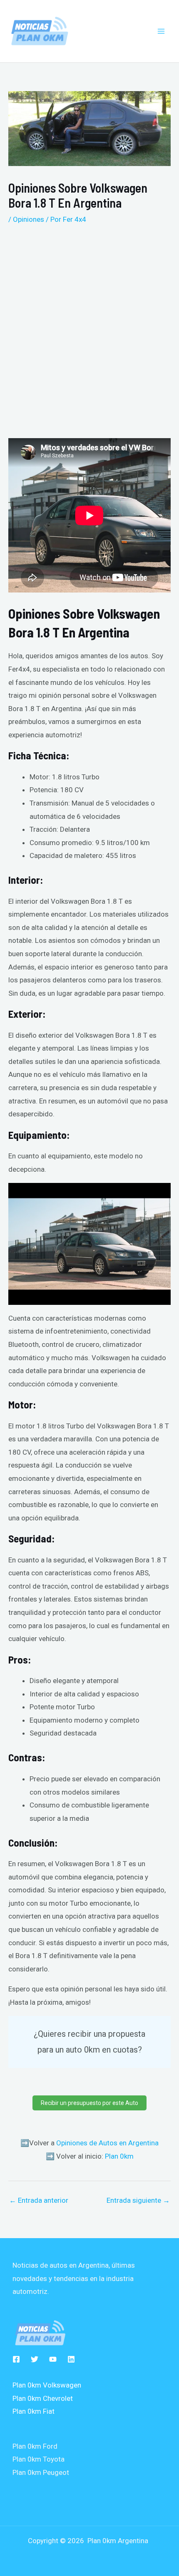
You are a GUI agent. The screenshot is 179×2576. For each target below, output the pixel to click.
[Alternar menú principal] (162, 31)
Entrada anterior (39, 2200)
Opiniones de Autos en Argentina (107, 2143)
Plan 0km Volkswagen (47, 2385)
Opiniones (29, 219)
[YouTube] (53, 2359)
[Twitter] (35, 2359)
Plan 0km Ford (35, 2446)
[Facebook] (16, 2359)
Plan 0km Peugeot (41, 2472)
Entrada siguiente (138, 2200)
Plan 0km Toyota (39, 2459)
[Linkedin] (71, 2359)
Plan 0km (119, 2156)
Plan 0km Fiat (34, 2411)
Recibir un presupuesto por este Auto (89, 2103)
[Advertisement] (89, 328)
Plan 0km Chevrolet (43, 2398)
